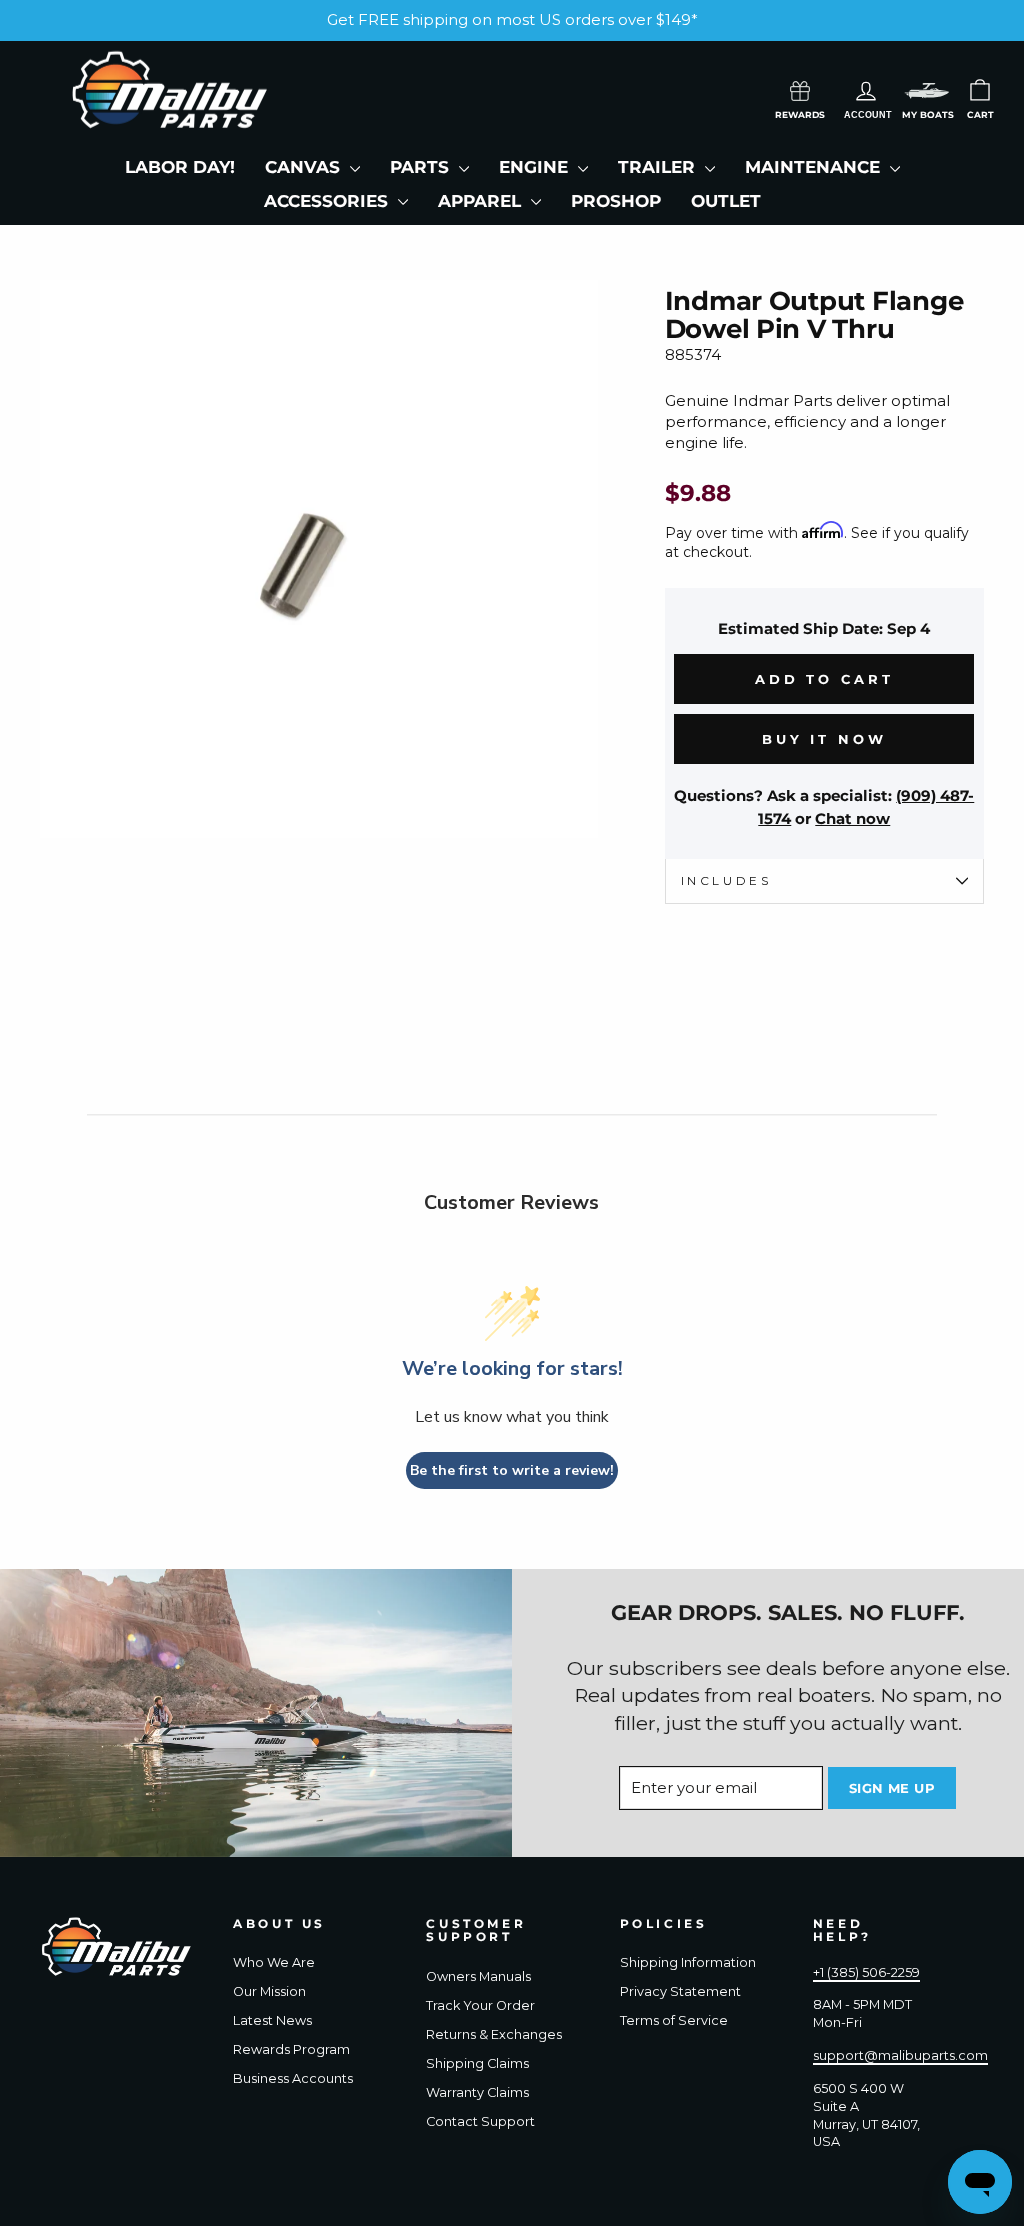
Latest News (272, 2020)
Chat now (852, 818)
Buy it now (824, 739)
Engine (536, 167)
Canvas (305, 167)
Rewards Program (291, 2049)
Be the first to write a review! (512, 1470)
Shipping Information (688, 1962)
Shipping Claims (477, 2063)
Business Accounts (293, 2078)
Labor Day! (180, 167)
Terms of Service (674, 2020)
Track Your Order (480, 2005)
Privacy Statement (680, 1991)
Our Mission (269, 1991)
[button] (927, 90)
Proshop (616, 201)
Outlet (726, 201)
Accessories (328, 201)
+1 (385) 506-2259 (866, 1972)
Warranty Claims (477, 2092)
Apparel (482, 201)
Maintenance (815, 167)
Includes (726, 880)
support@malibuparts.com (900, 2055)
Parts (422, 167)
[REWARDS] (800, 89)
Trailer (659, 167)
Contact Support (480, 2121)
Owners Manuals (478, 1976)
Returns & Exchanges (494, 2034)
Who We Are (274, 1962)
